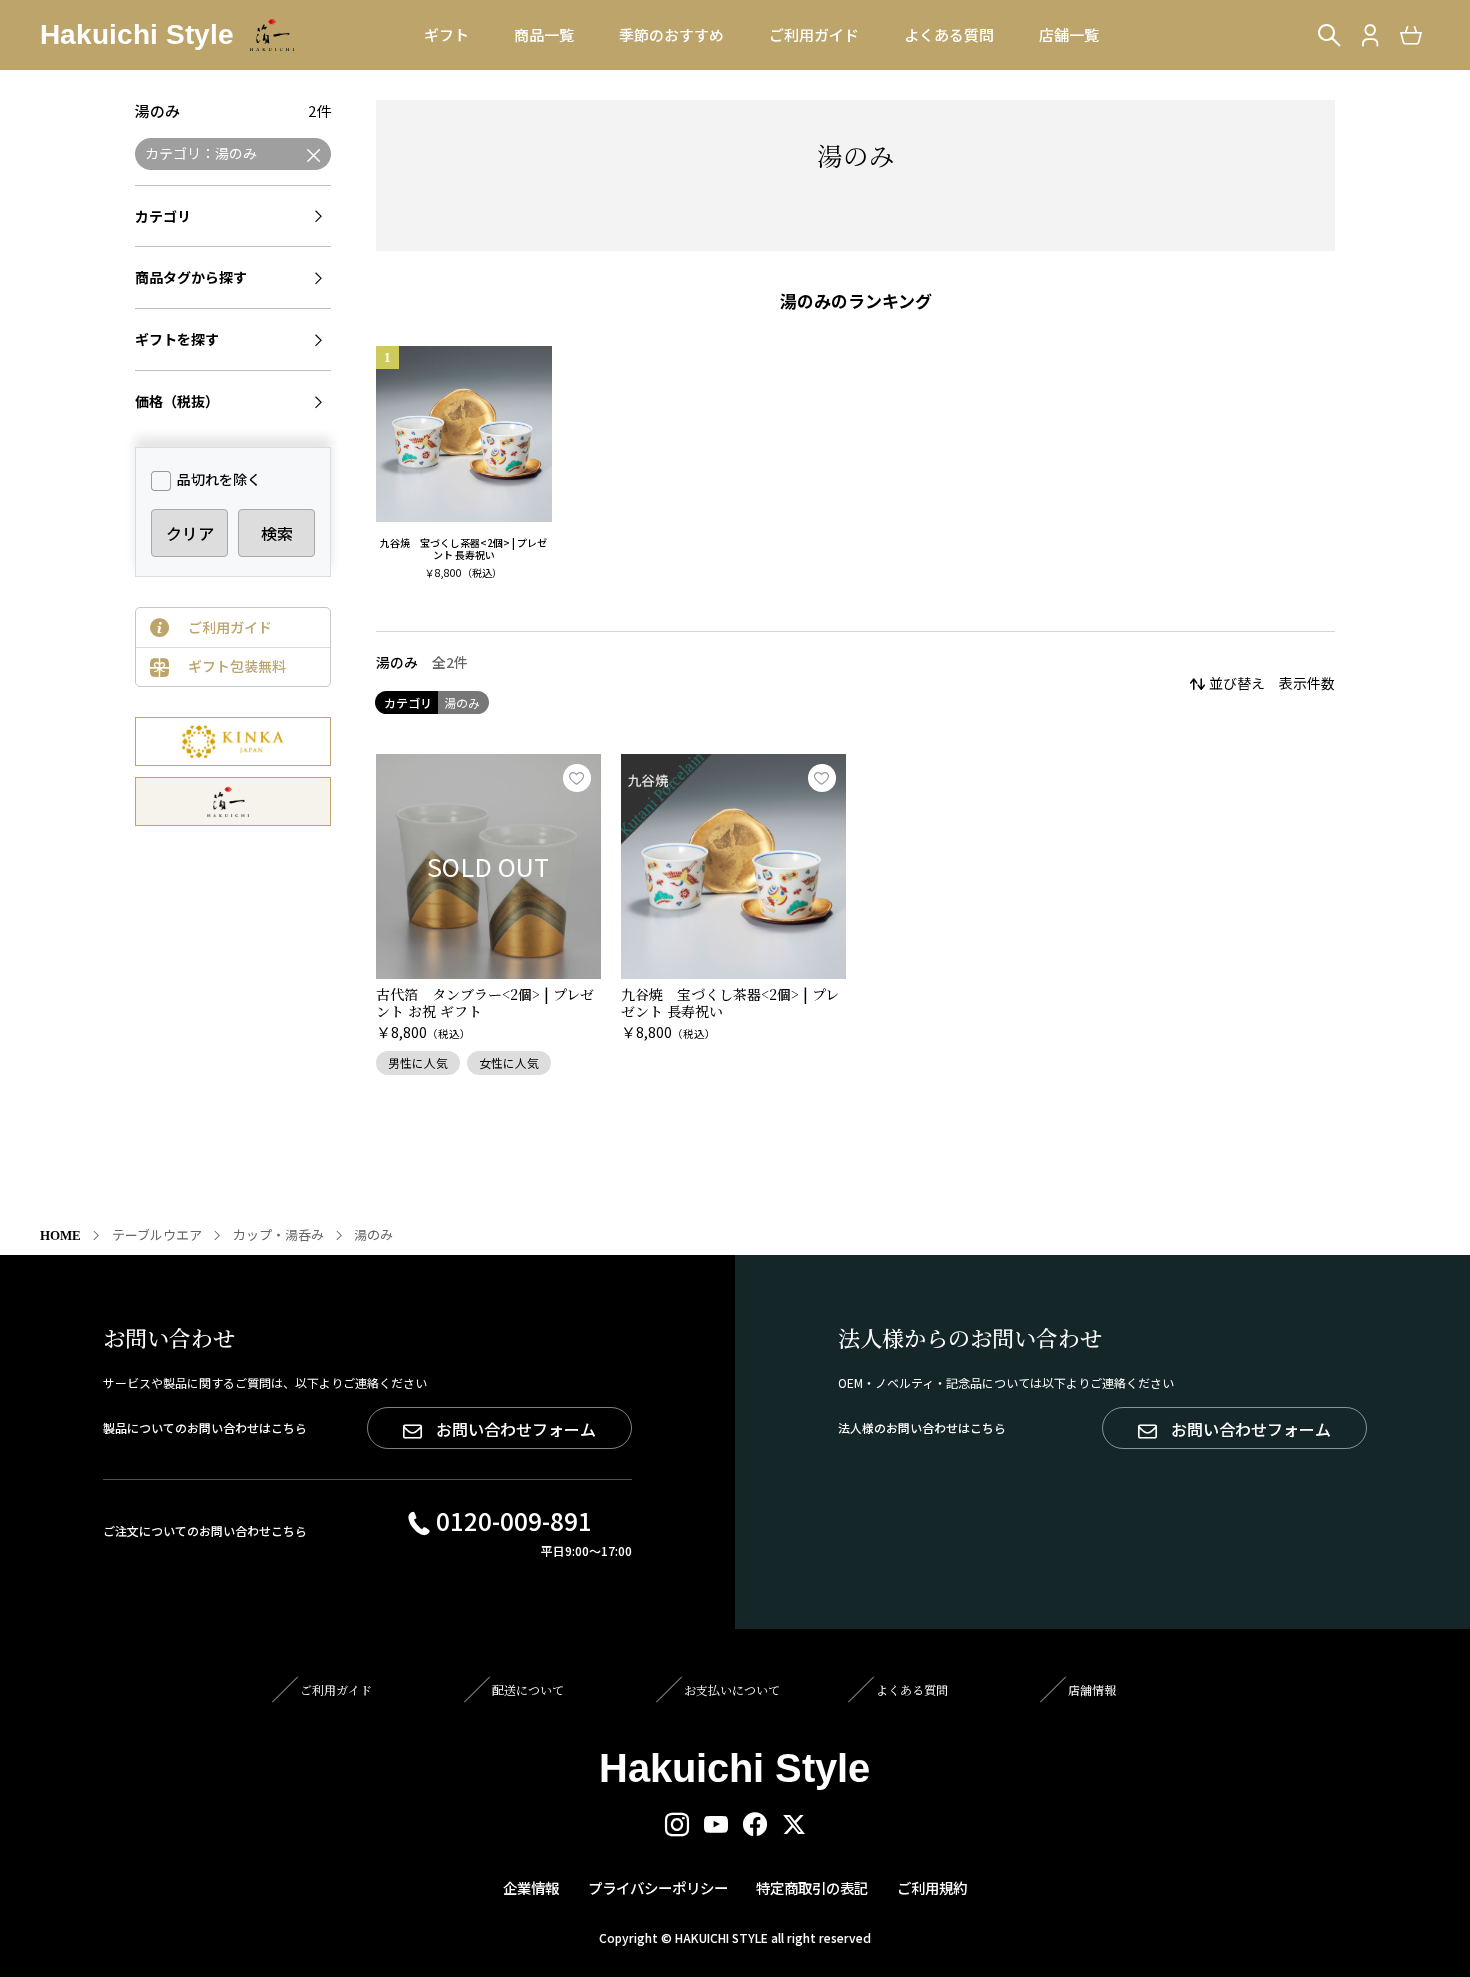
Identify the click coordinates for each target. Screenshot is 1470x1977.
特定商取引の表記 (812, 1887)
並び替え (1237, 683)
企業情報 (531, 1887)
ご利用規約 (932, 1887)
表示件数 (1307, 683)
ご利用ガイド (230, 627)
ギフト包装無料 (237, 666)
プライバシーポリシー (658, 1887)
